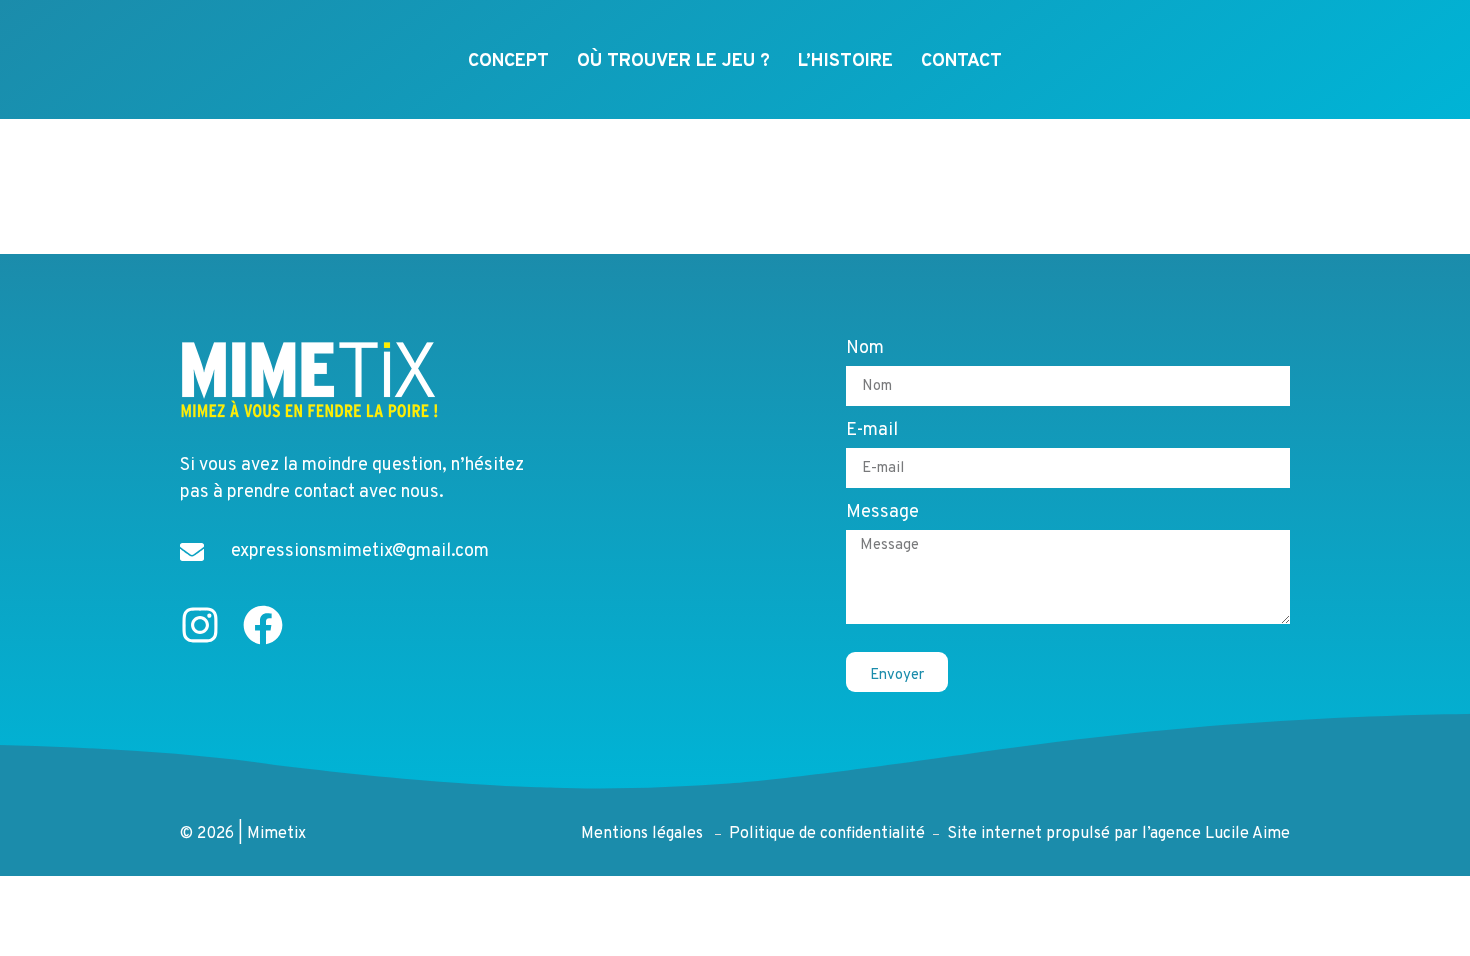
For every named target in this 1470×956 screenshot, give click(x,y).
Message (882, 514)
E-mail (872, 432)
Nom (865, 350)
